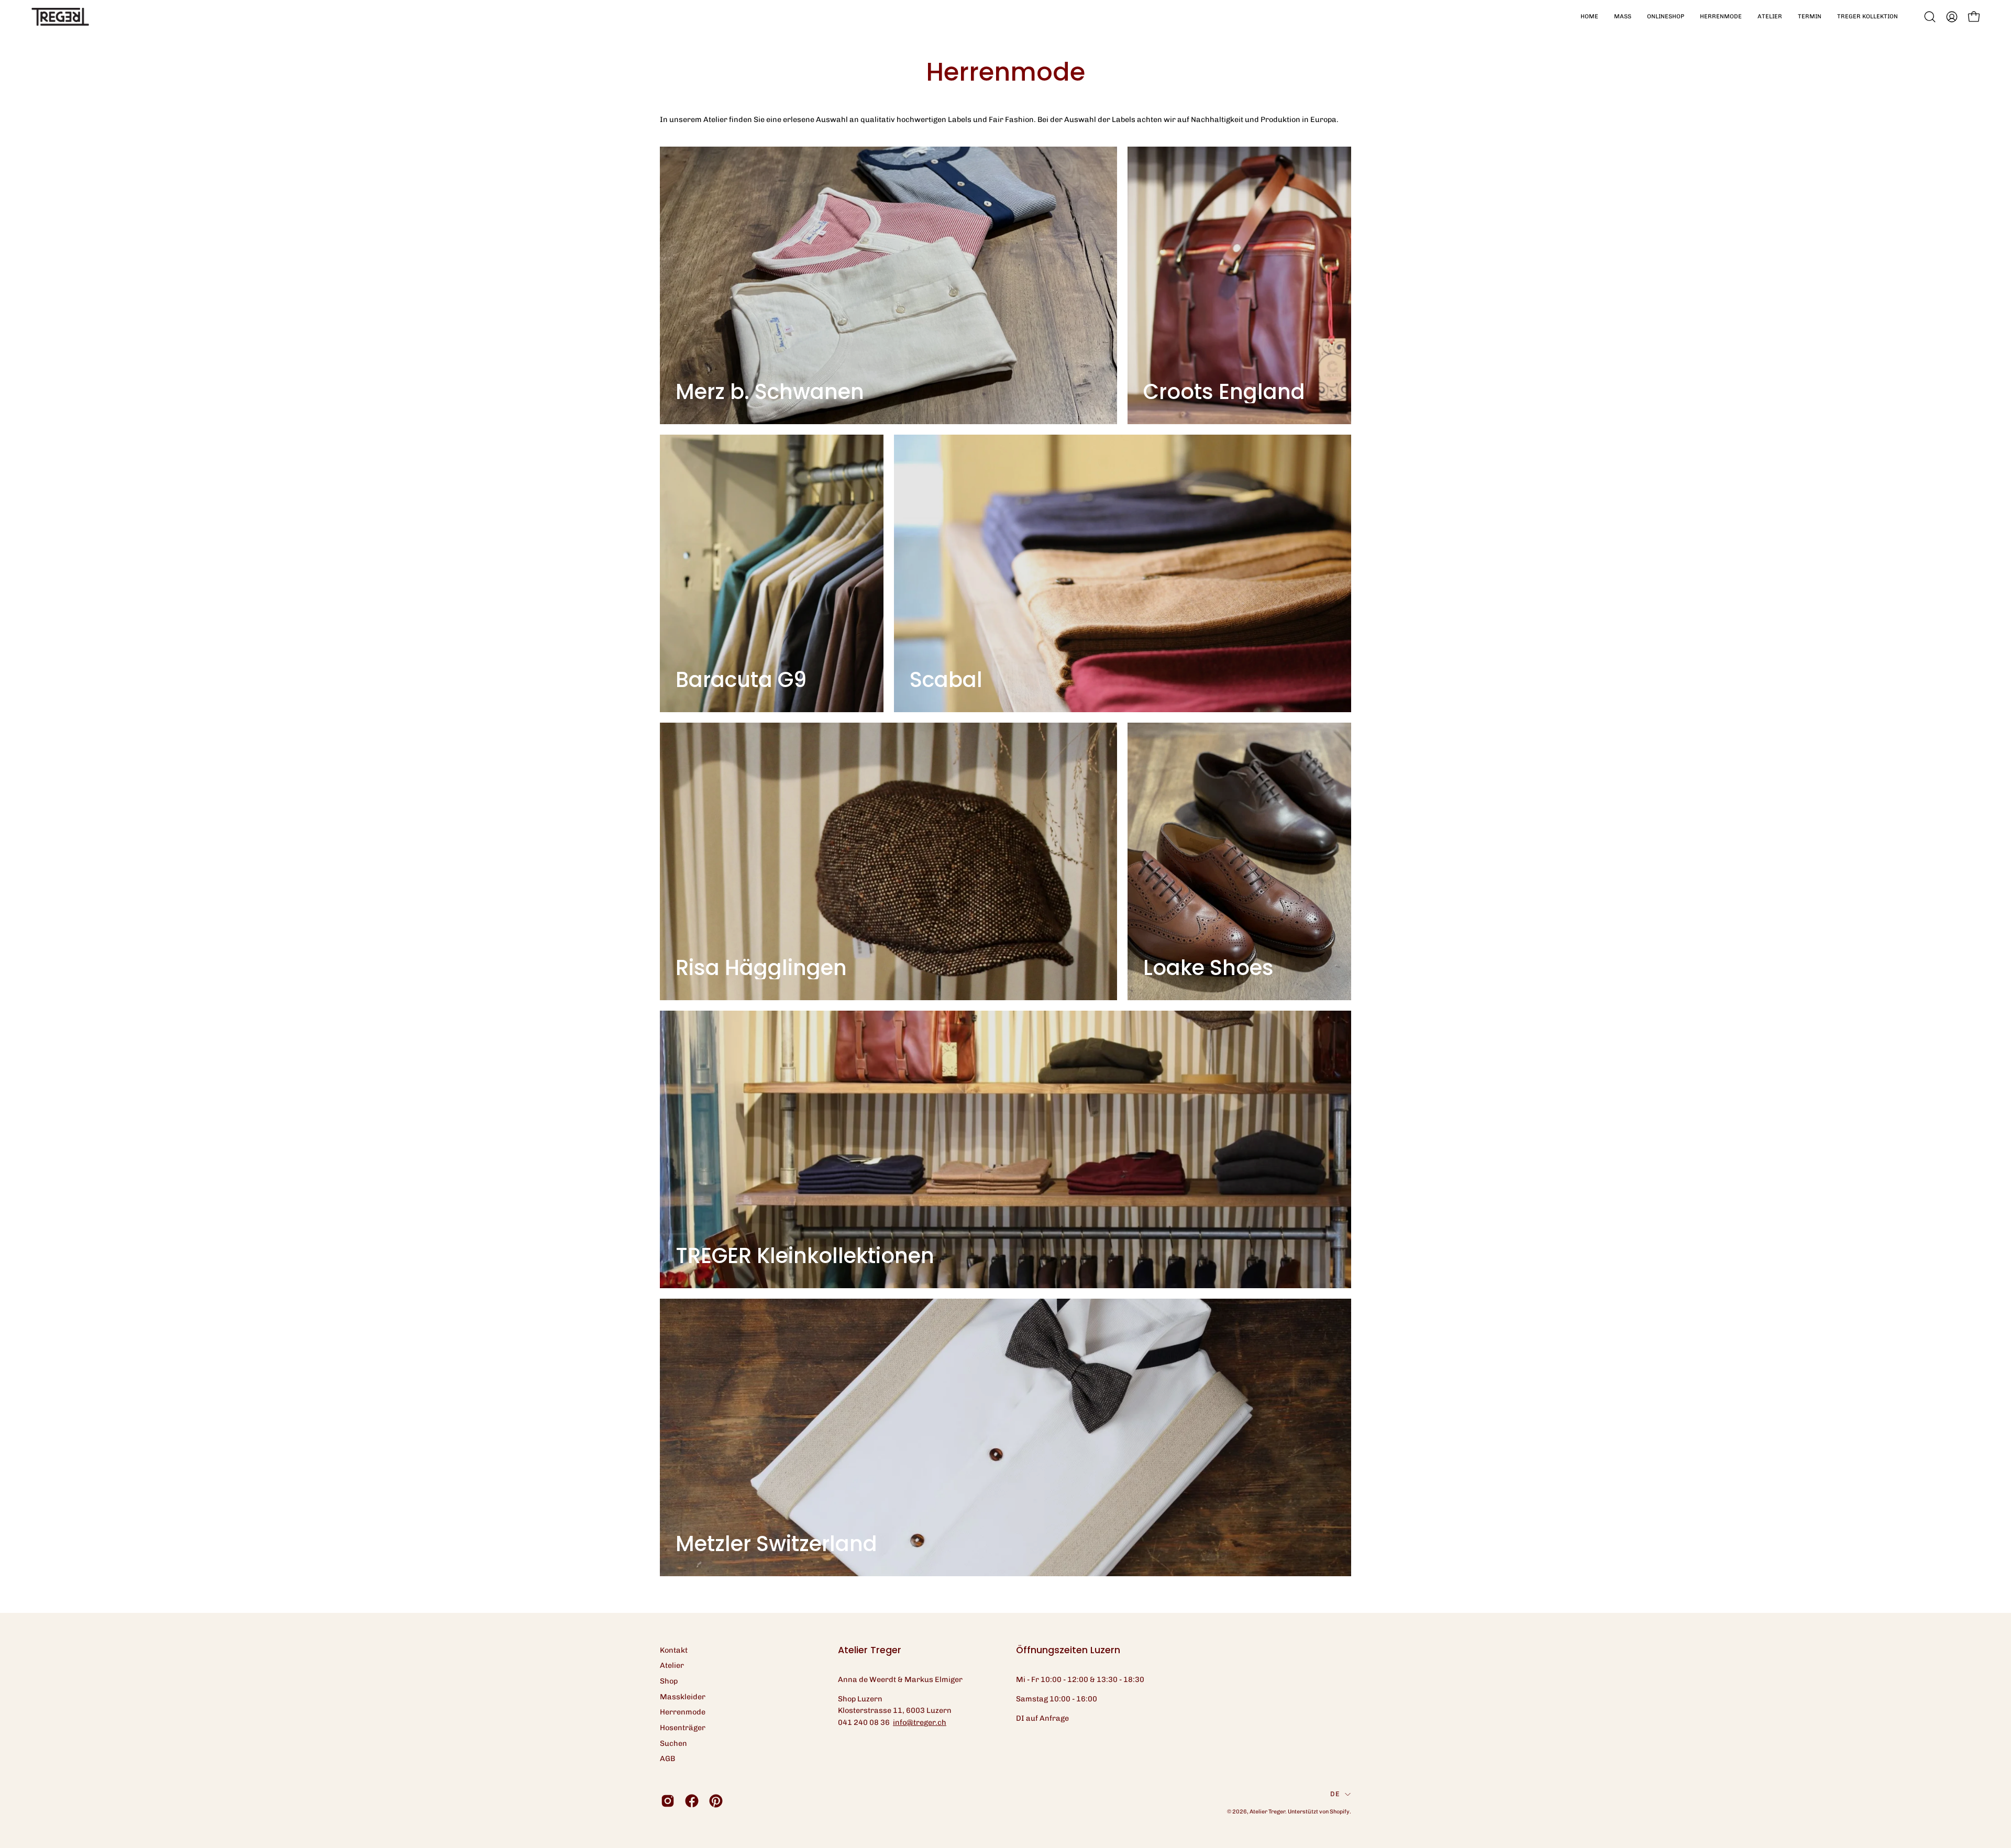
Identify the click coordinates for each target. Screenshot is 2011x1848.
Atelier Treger (1267, 1812)
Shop (669, 1681)
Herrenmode (683, 1712)
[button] (1623, 17)
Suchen (673, 1743)
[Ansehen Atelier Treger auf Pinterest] (716, 1801)
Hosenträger (683, 1728)
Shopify (1340, 1812)
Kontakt (674, 1650)
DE (1335, 1794)
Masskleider (683, 1697)
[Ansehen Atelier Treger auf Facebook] (692, 1801)
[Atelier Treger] (60, 17)
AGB (667, 1758)
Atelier (672, 1665)
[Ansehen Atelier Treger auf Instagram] (668, 1801)
